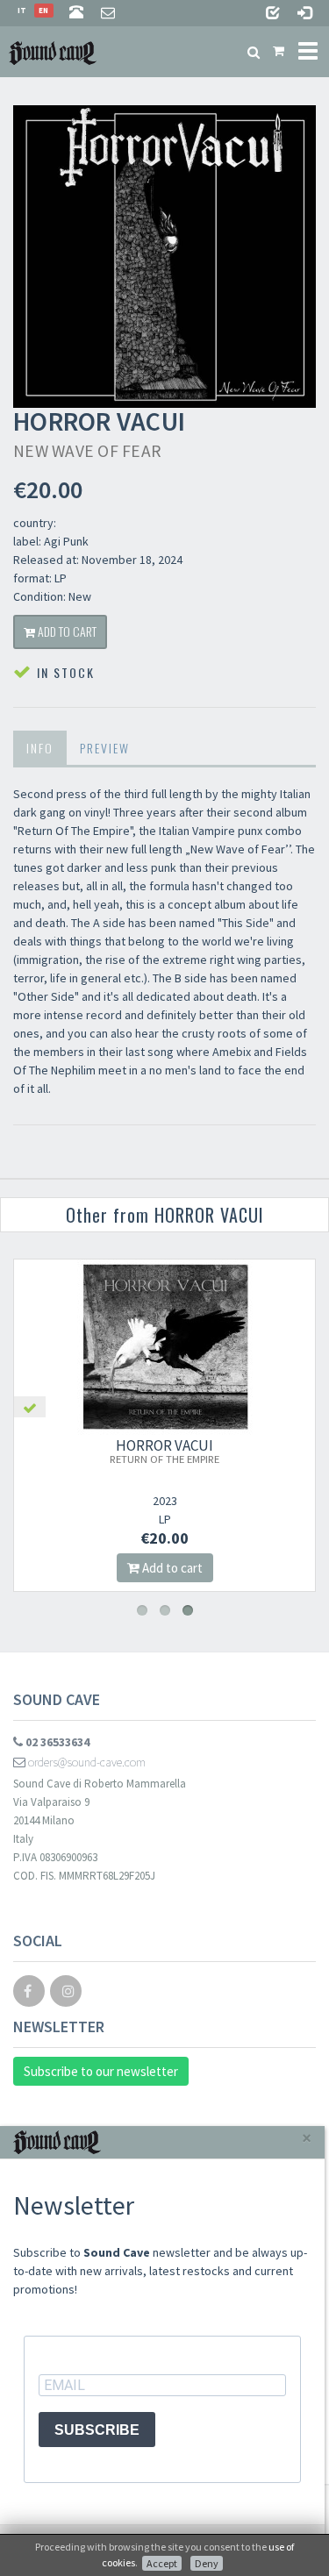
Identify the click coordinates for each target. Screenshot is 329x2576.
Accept (162, 2563)
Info (40, 748)
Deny (207, 2563)
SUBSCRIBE (97, 2430)
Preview (105, 748)
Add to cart (66, 631)
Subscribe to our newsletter (101, 2071)
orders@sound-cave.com (86, 1762)
